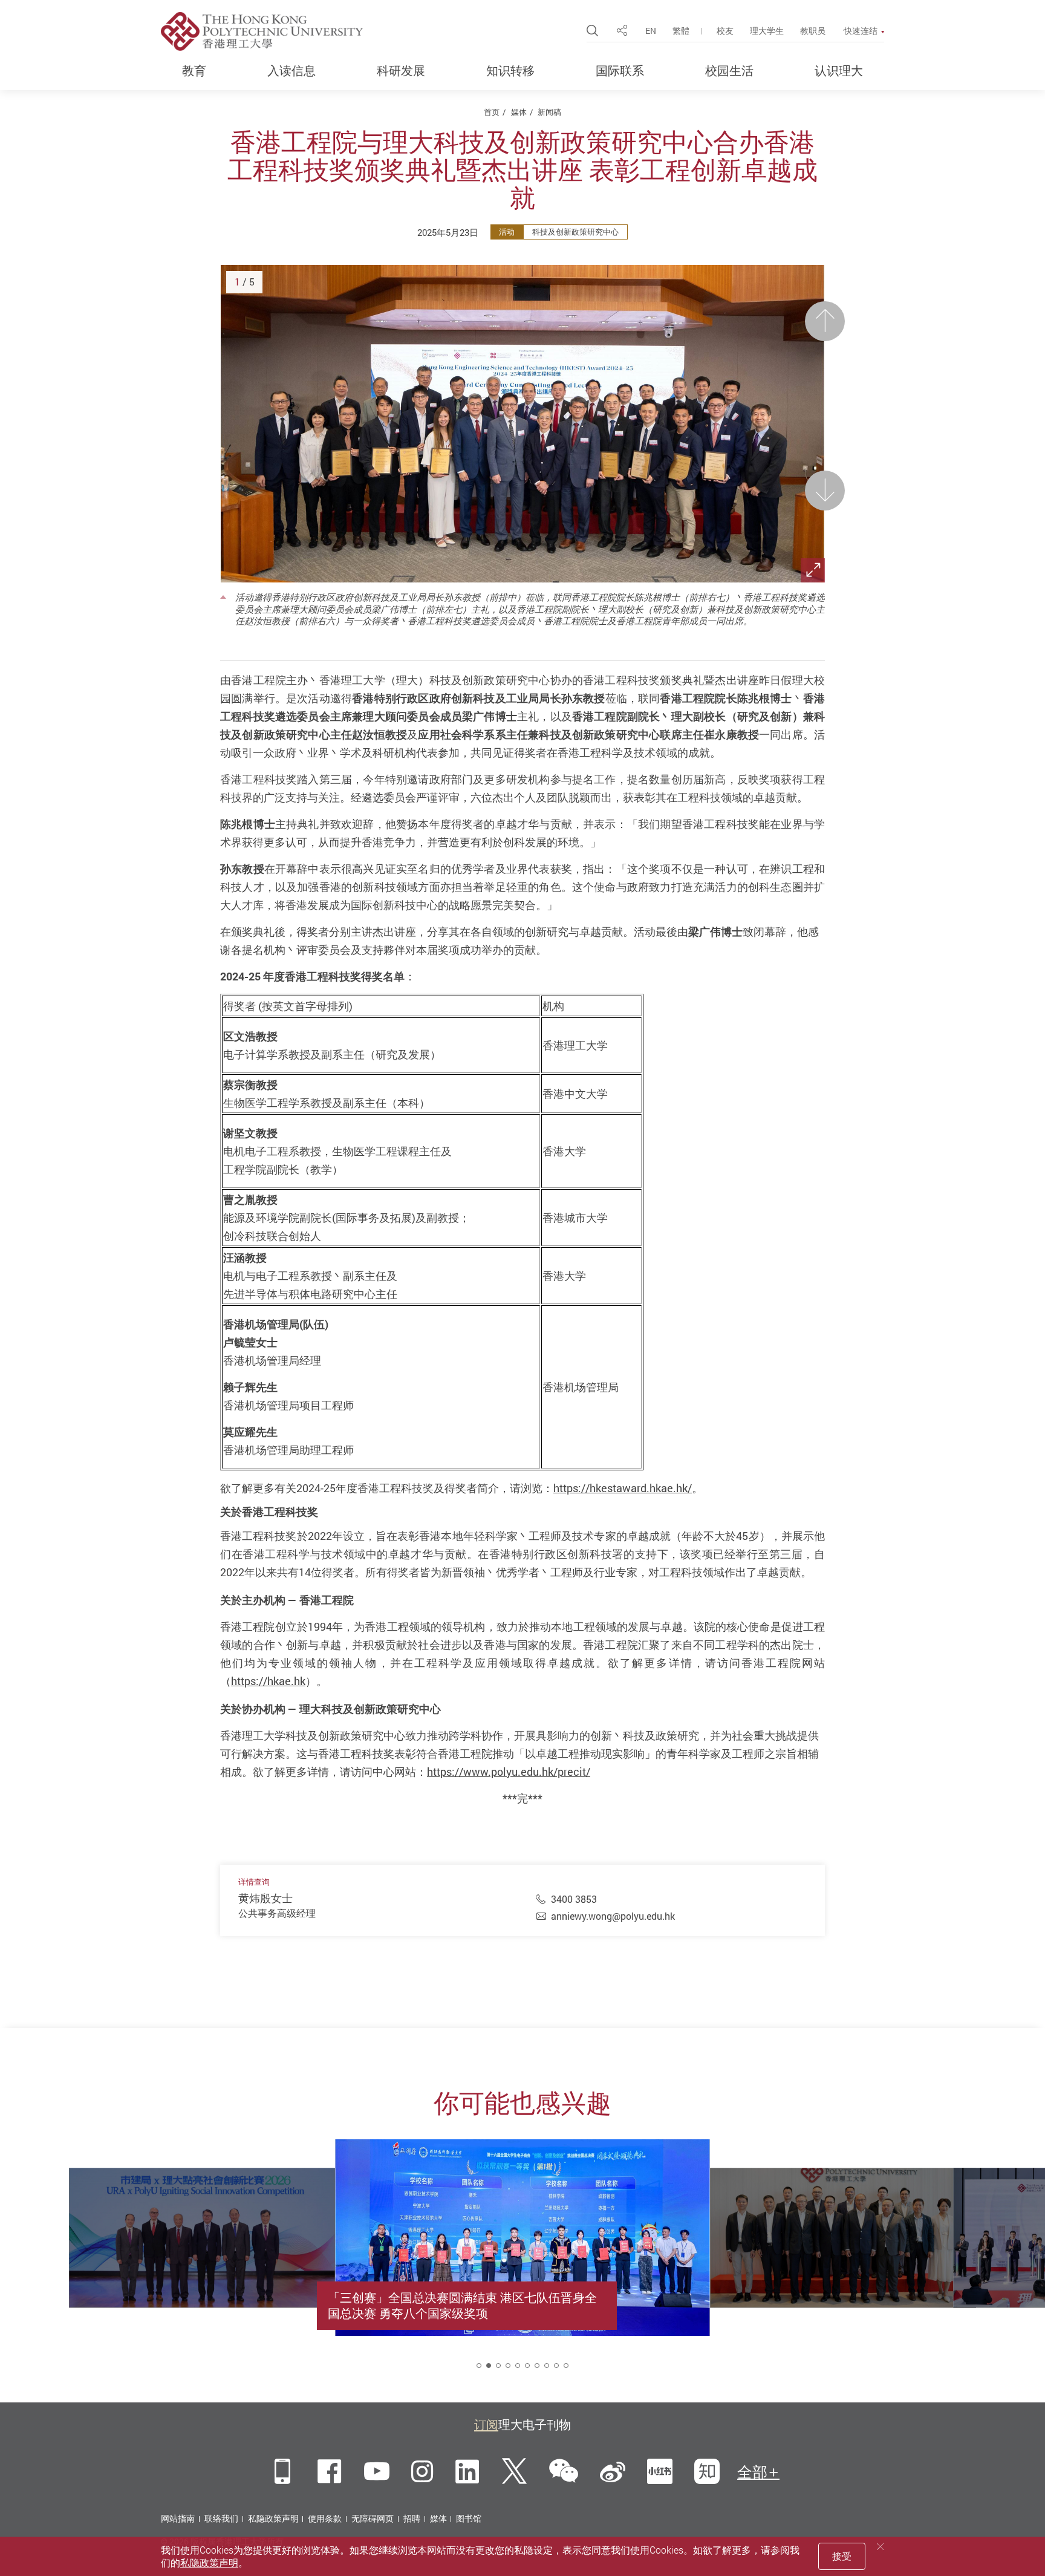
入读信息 (291, 71)
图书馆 (469, 2518)
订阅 (486, 2424)
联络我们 (221, 2518)
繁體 (681, 31)
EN (651, 31)
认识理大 (839, 71)
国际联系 (620, 71)
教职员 (813, 31)
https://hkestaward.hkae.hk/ (623, 1488)
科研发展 (401, 71)
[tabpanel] (522, 2265)
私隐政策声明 (273, 2518)
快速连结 (861, 31)
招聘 (412, 2518)
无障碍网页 (373, 2518)
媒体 (519, 112)
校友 (725, 31)
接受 (842, 2556)
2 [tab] (489, 2366)
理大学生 (767, 31)
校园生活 (729, 71)
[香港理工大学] (262, 31)
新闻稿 (549, 112)
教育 (194, 71)
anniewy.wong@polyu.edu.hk (613, 1916)
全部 (752, 2472)
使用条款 (325, 2518)
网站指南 (178, 2518)
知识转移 (510, 71)
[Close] (881, 2547)
